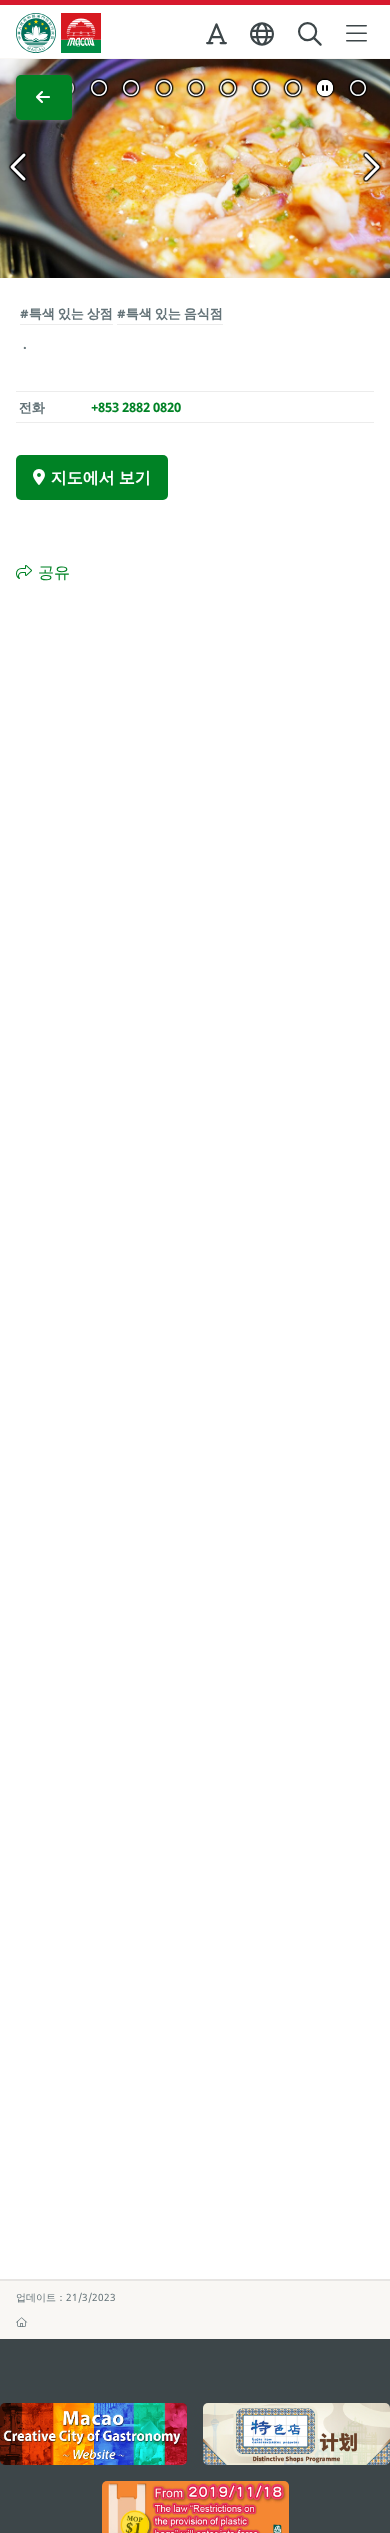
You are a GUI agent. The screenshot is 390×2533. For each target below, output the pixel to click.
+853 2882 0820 (136, 407)
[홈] (21, 2322)
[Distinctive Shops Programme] (296, 2434)
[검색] (311, 34)
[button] (218, 38)
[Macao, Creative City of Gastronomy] (93, 2434)
